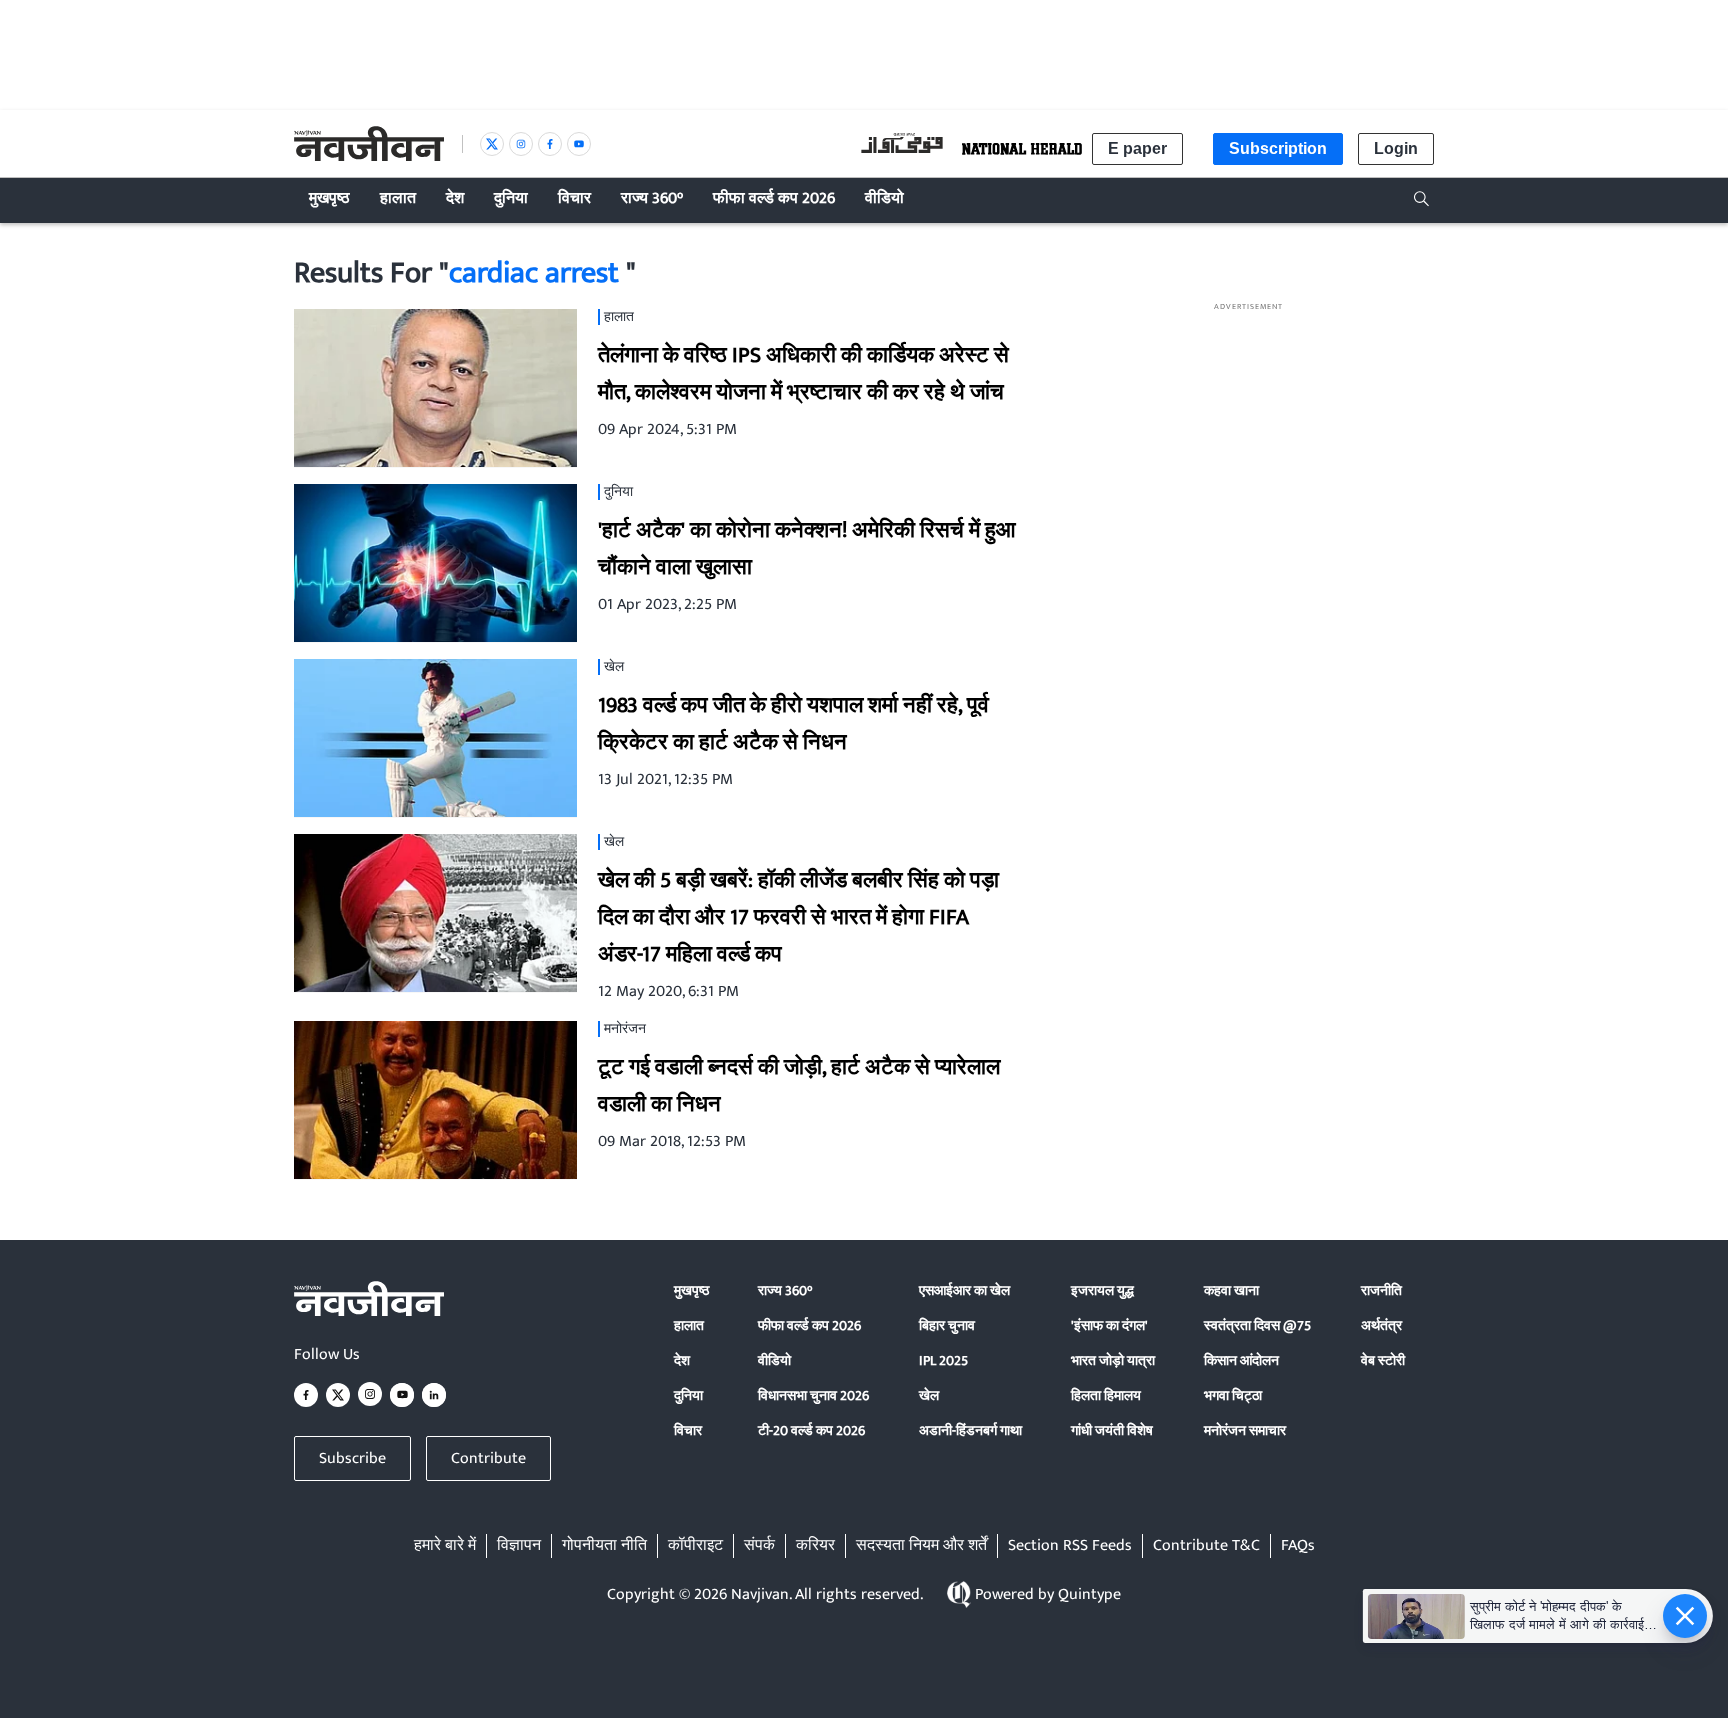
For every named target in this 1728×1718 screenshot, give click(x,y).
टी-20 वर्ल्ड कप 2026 (811, 1430)
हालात (689, 1325)
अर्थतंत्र (1381, 1325)
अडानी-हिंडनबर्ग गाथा (970, 1430)
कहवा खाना (1231, 1290)
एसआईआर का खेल (964, 1290)
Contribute (488, 1458)
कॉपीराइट (695, 1546)
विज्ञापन (519, 1546)
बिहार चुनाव (947, 1325)
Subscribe (352, 1458)
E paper (1137, 148)
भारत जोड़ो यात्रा (1113, 1360)
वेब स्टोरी (1383, 1360)
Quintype (1089, 1594)
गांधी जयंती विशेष (1112, 1430)
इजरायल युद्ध (1102, 1290)
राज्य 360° (785, 1290)
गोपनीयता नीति (604, 1546)
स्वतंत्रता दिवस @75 (1257, 1325)
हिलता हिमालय (1106, 1395)
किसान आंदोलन (1241, 1360)
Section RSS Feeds (1070, 1546)
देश (682, 1360)
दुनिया (688, 1395)
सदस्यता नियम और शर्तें (921, 1546)
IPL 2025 (943, 1360)
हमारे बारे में (445, 1546)
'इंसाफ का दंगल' (1109, 1325)
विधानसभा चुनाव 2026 (813, 1395)
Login (1396, 148)
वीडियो (774, 1360)
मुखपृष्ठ (691, 1290)
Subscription (1278, 148)
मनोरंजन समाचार (1245, 1430)
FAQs (1298, 1546)
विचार (688, 1430)
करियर (815, 1546)
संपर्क (759, 1546)
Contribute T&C (1206, 1546)
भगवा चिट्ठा (1233, 1395)
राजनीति (1381, 1290)
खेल (929, 1395)
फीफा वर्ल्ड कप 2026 (809, 1325)
